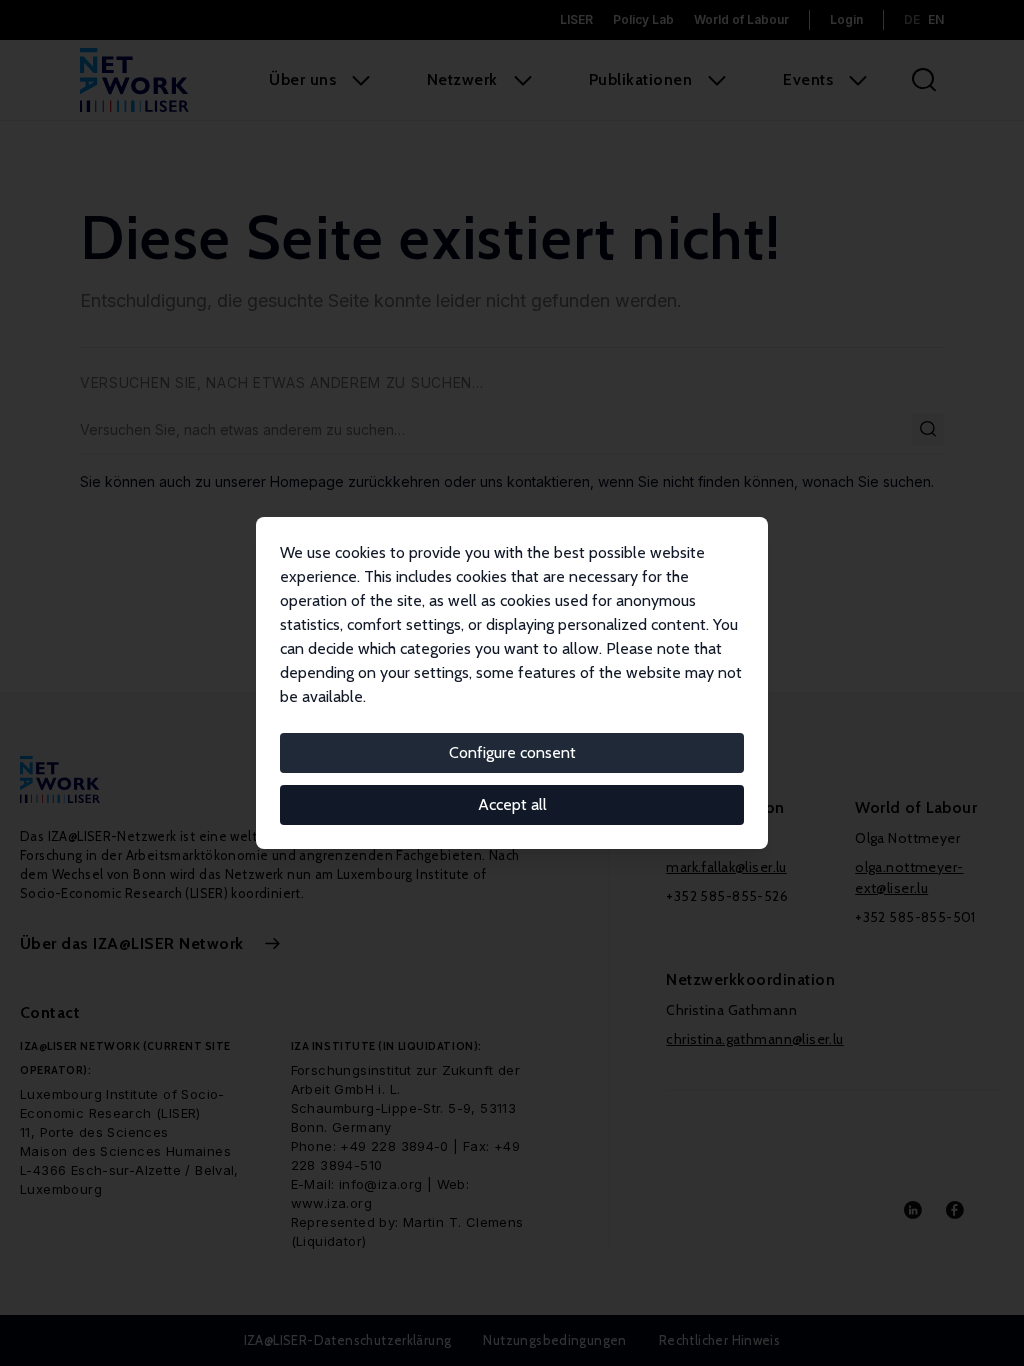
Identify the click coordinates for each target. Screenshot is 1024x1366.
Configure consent (512, 752)
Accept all (512, 804)
